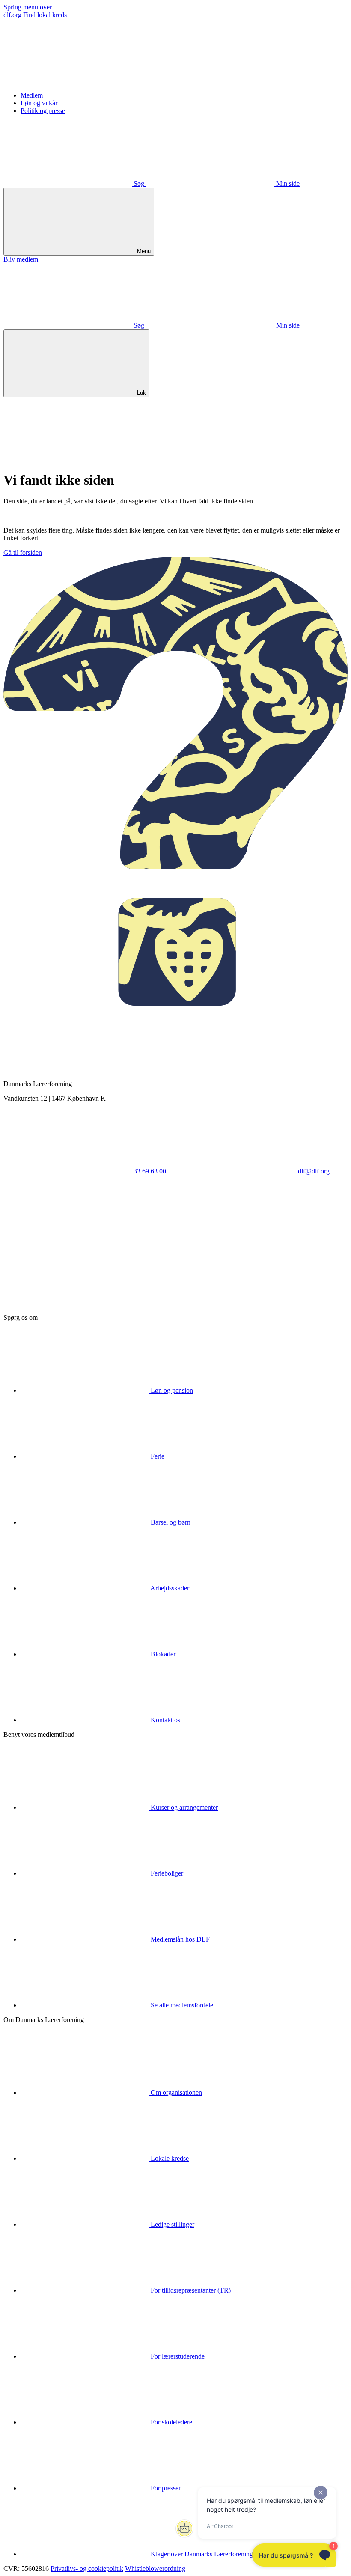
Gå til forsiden (23, 552)
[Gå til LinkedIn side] (198, 1237)
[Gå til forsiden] (68, 81)
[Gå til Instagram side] (68, 1303)
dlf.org (12, 15)
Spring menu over (28, 7)
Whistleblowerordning (155, 2569)
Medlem (32, 95)
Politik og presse (43, 111)
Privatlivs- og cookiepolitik (87, 2569)
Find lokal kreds (45, 15)
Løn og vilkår (39, 103)
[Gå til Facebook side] (68, 1237)
